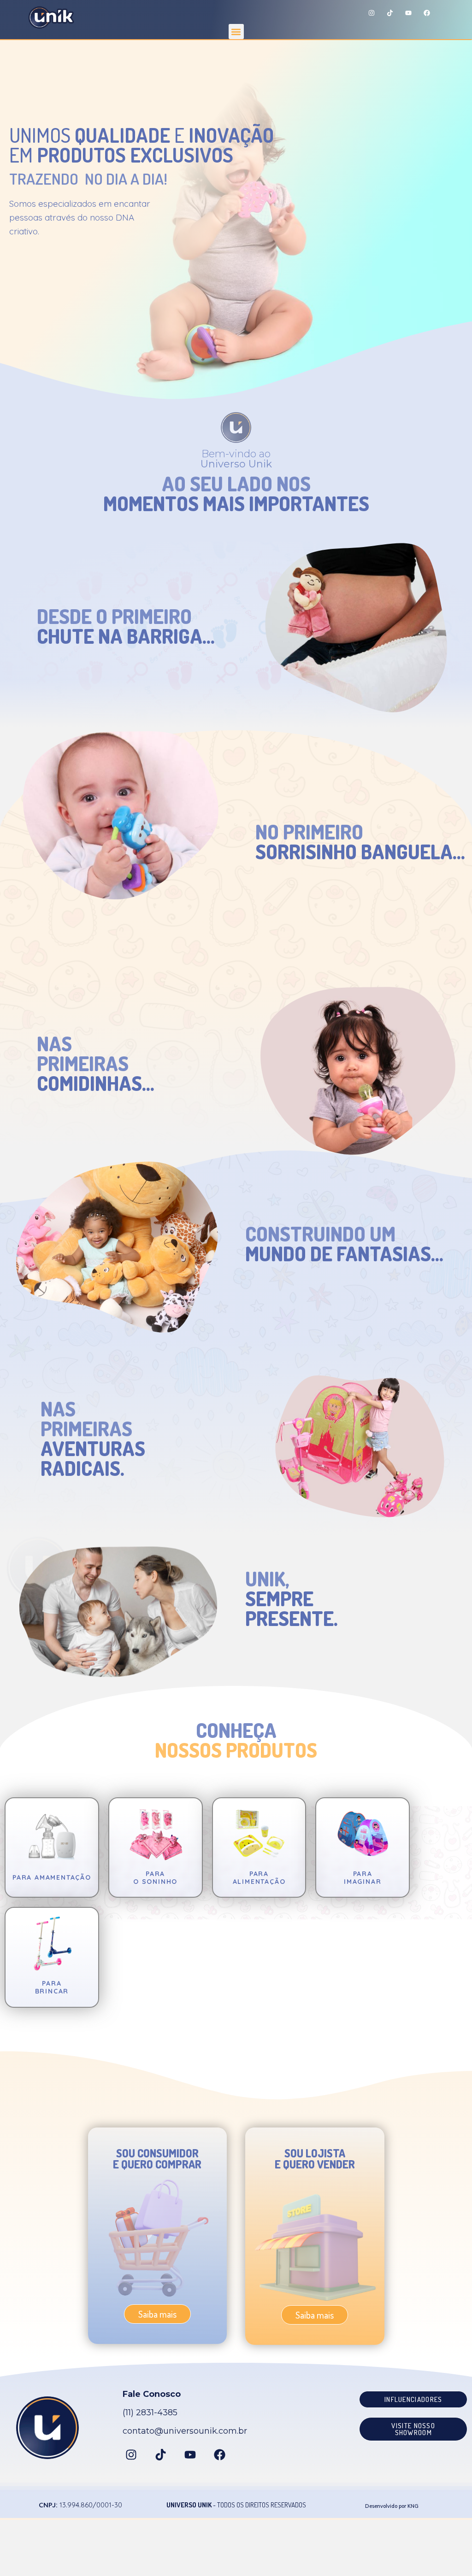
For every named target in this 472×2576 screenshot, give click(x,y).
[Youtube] (409, 13)
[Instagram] (372, 13)
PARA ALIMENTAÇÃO (259, 1878)
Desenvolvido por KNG (392, 2506)
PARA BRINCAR (52, 1987)
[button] (236, 32)
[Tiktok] (390, 13)
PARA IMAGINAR (363, 1878)
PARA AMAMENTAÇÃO (52, 1877)
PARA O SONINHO (155, 1878)
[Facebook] (427, 13)
